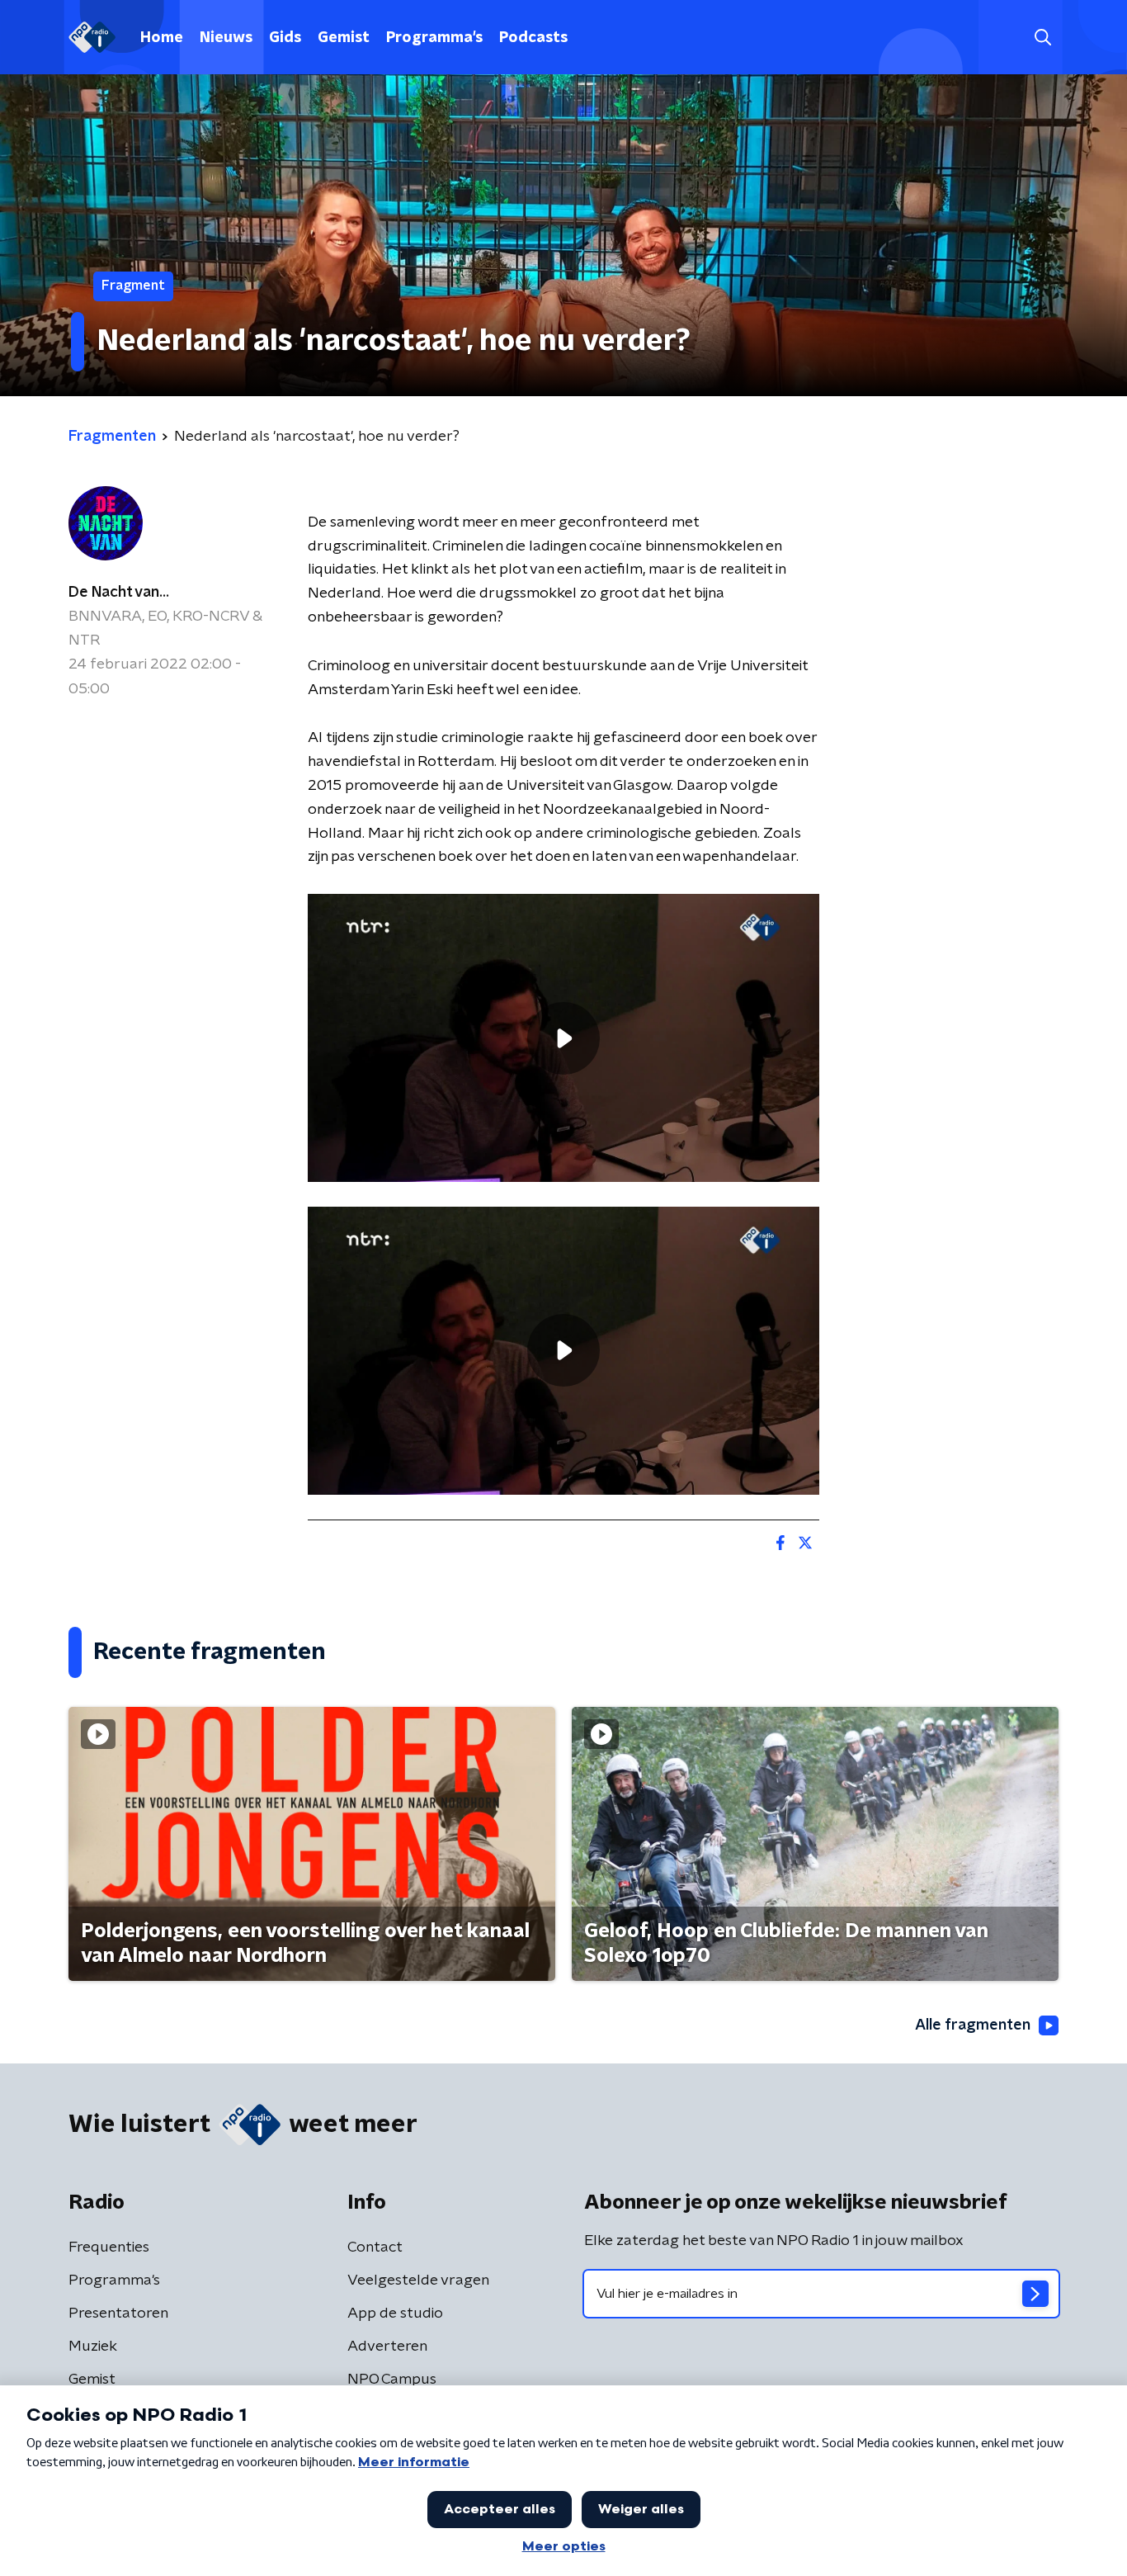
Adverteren (387, 2347)
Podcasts (533, 38)
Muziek (93, 2347)
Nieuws (226, 38)
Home (162, 38)
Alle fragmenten (973, 2025)
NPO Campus (392, 2380)
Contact (375, 2248)
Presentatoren (118, 2314)
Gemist (344, 38)
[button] (1042, 38)
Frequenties (109, 2248)
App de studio (395, 2314)
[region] (563, 1038)
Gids (285, 38)
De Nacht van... (119, 593)
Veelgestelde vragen (418, 2281)
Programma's (434, 38)
